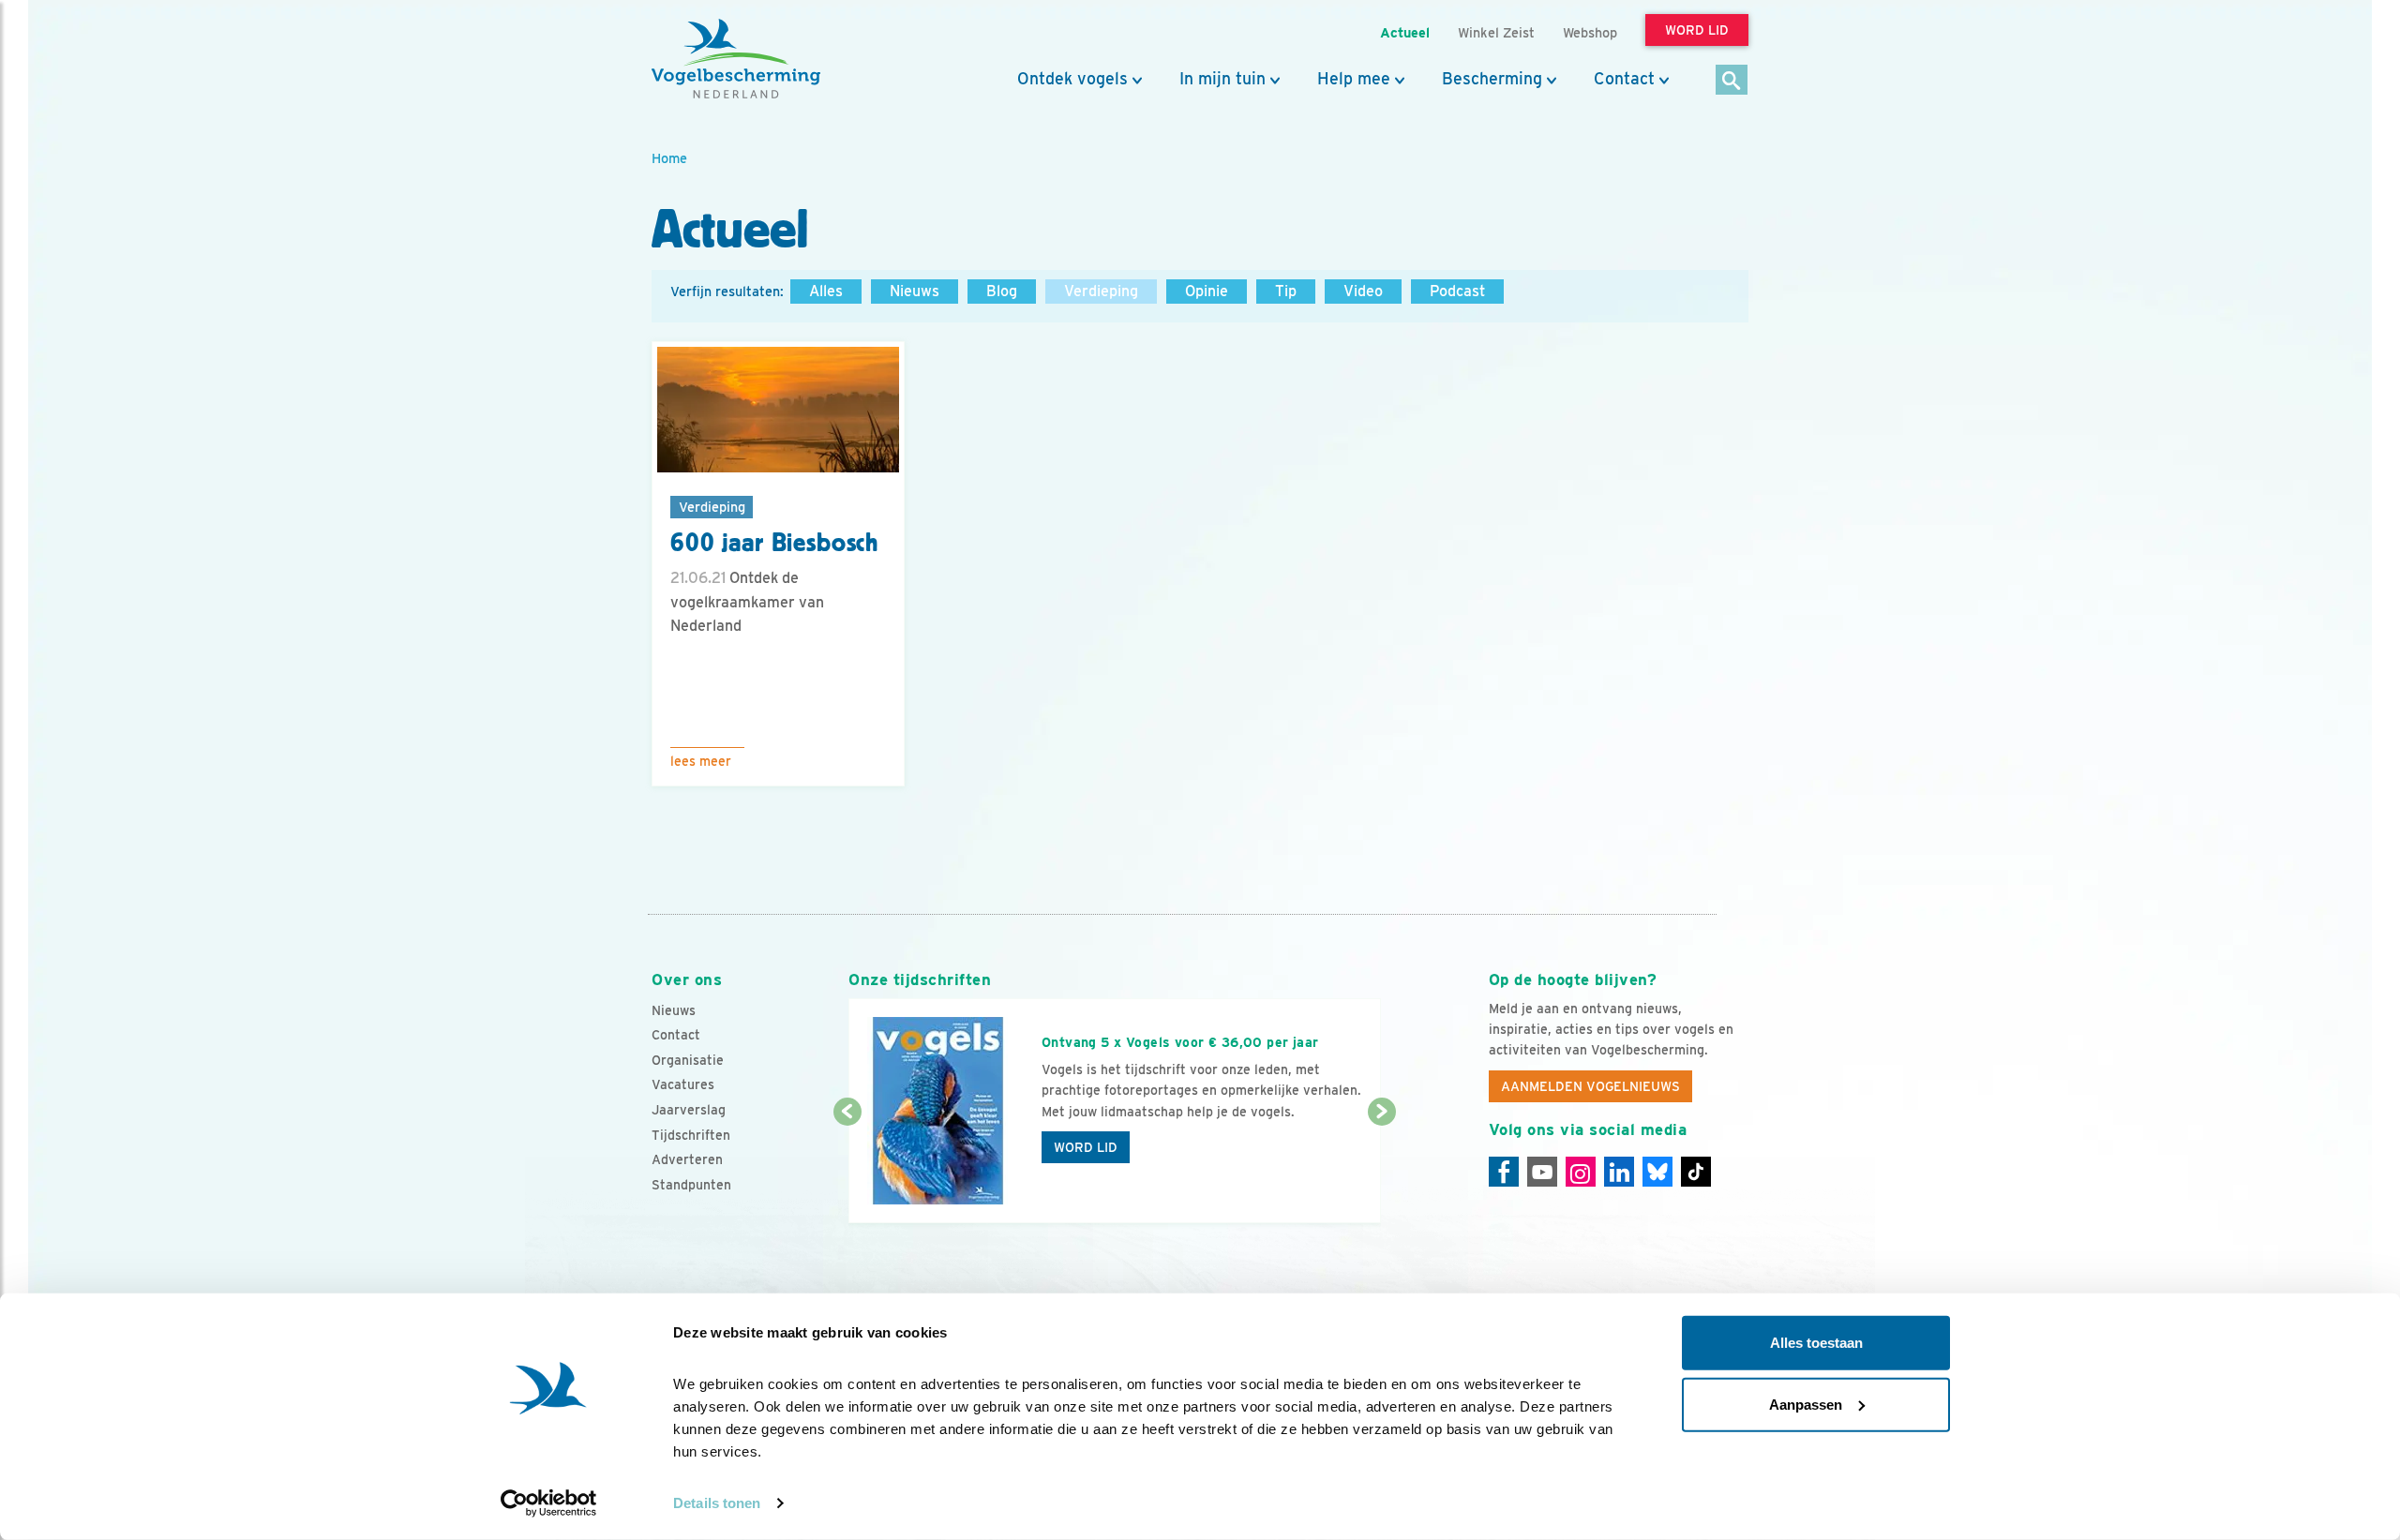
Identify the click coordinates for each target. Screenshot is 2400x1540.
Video (1363, 291)
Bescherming (1492, 79)
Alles (826, 291)
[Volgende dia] (1381, 1169)
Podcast (1457, 291)
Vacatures (683, 1084)
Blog (1002, 291)
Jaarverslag (689, 1110)
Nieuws (915, 291)
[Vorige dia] (847, 1169)
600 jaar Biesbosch (774, 543)
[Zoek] (1732, 81)
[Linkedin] (1619, 1172)
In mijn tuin (1222, 79)
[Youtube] (1542, 1172)
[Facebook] (1504, 1172)
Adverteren (687, 1159)
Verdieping (1101, 291)
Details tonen (717, 1503)
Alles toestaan (1816, 1343)
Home (669, 158)
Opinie (1207, 291)
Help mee (1354, 79)
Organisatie (688, 1060)
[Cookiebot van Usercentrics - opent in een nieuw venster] (549, 1503)
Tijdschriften (691, 1135)
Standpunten (691, 1185)
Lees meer (701, 761)
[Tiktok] (1696, 1172)
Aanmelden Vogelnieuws (1590, 1086)
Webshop (1590, 32)
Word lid (1086, 1147)
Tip (1286, 291)
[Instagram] (1581, 1172)
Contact (1624, 79)
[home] (736, 59)
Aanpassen (1806, 1404)
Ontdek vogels (1072, 79)
